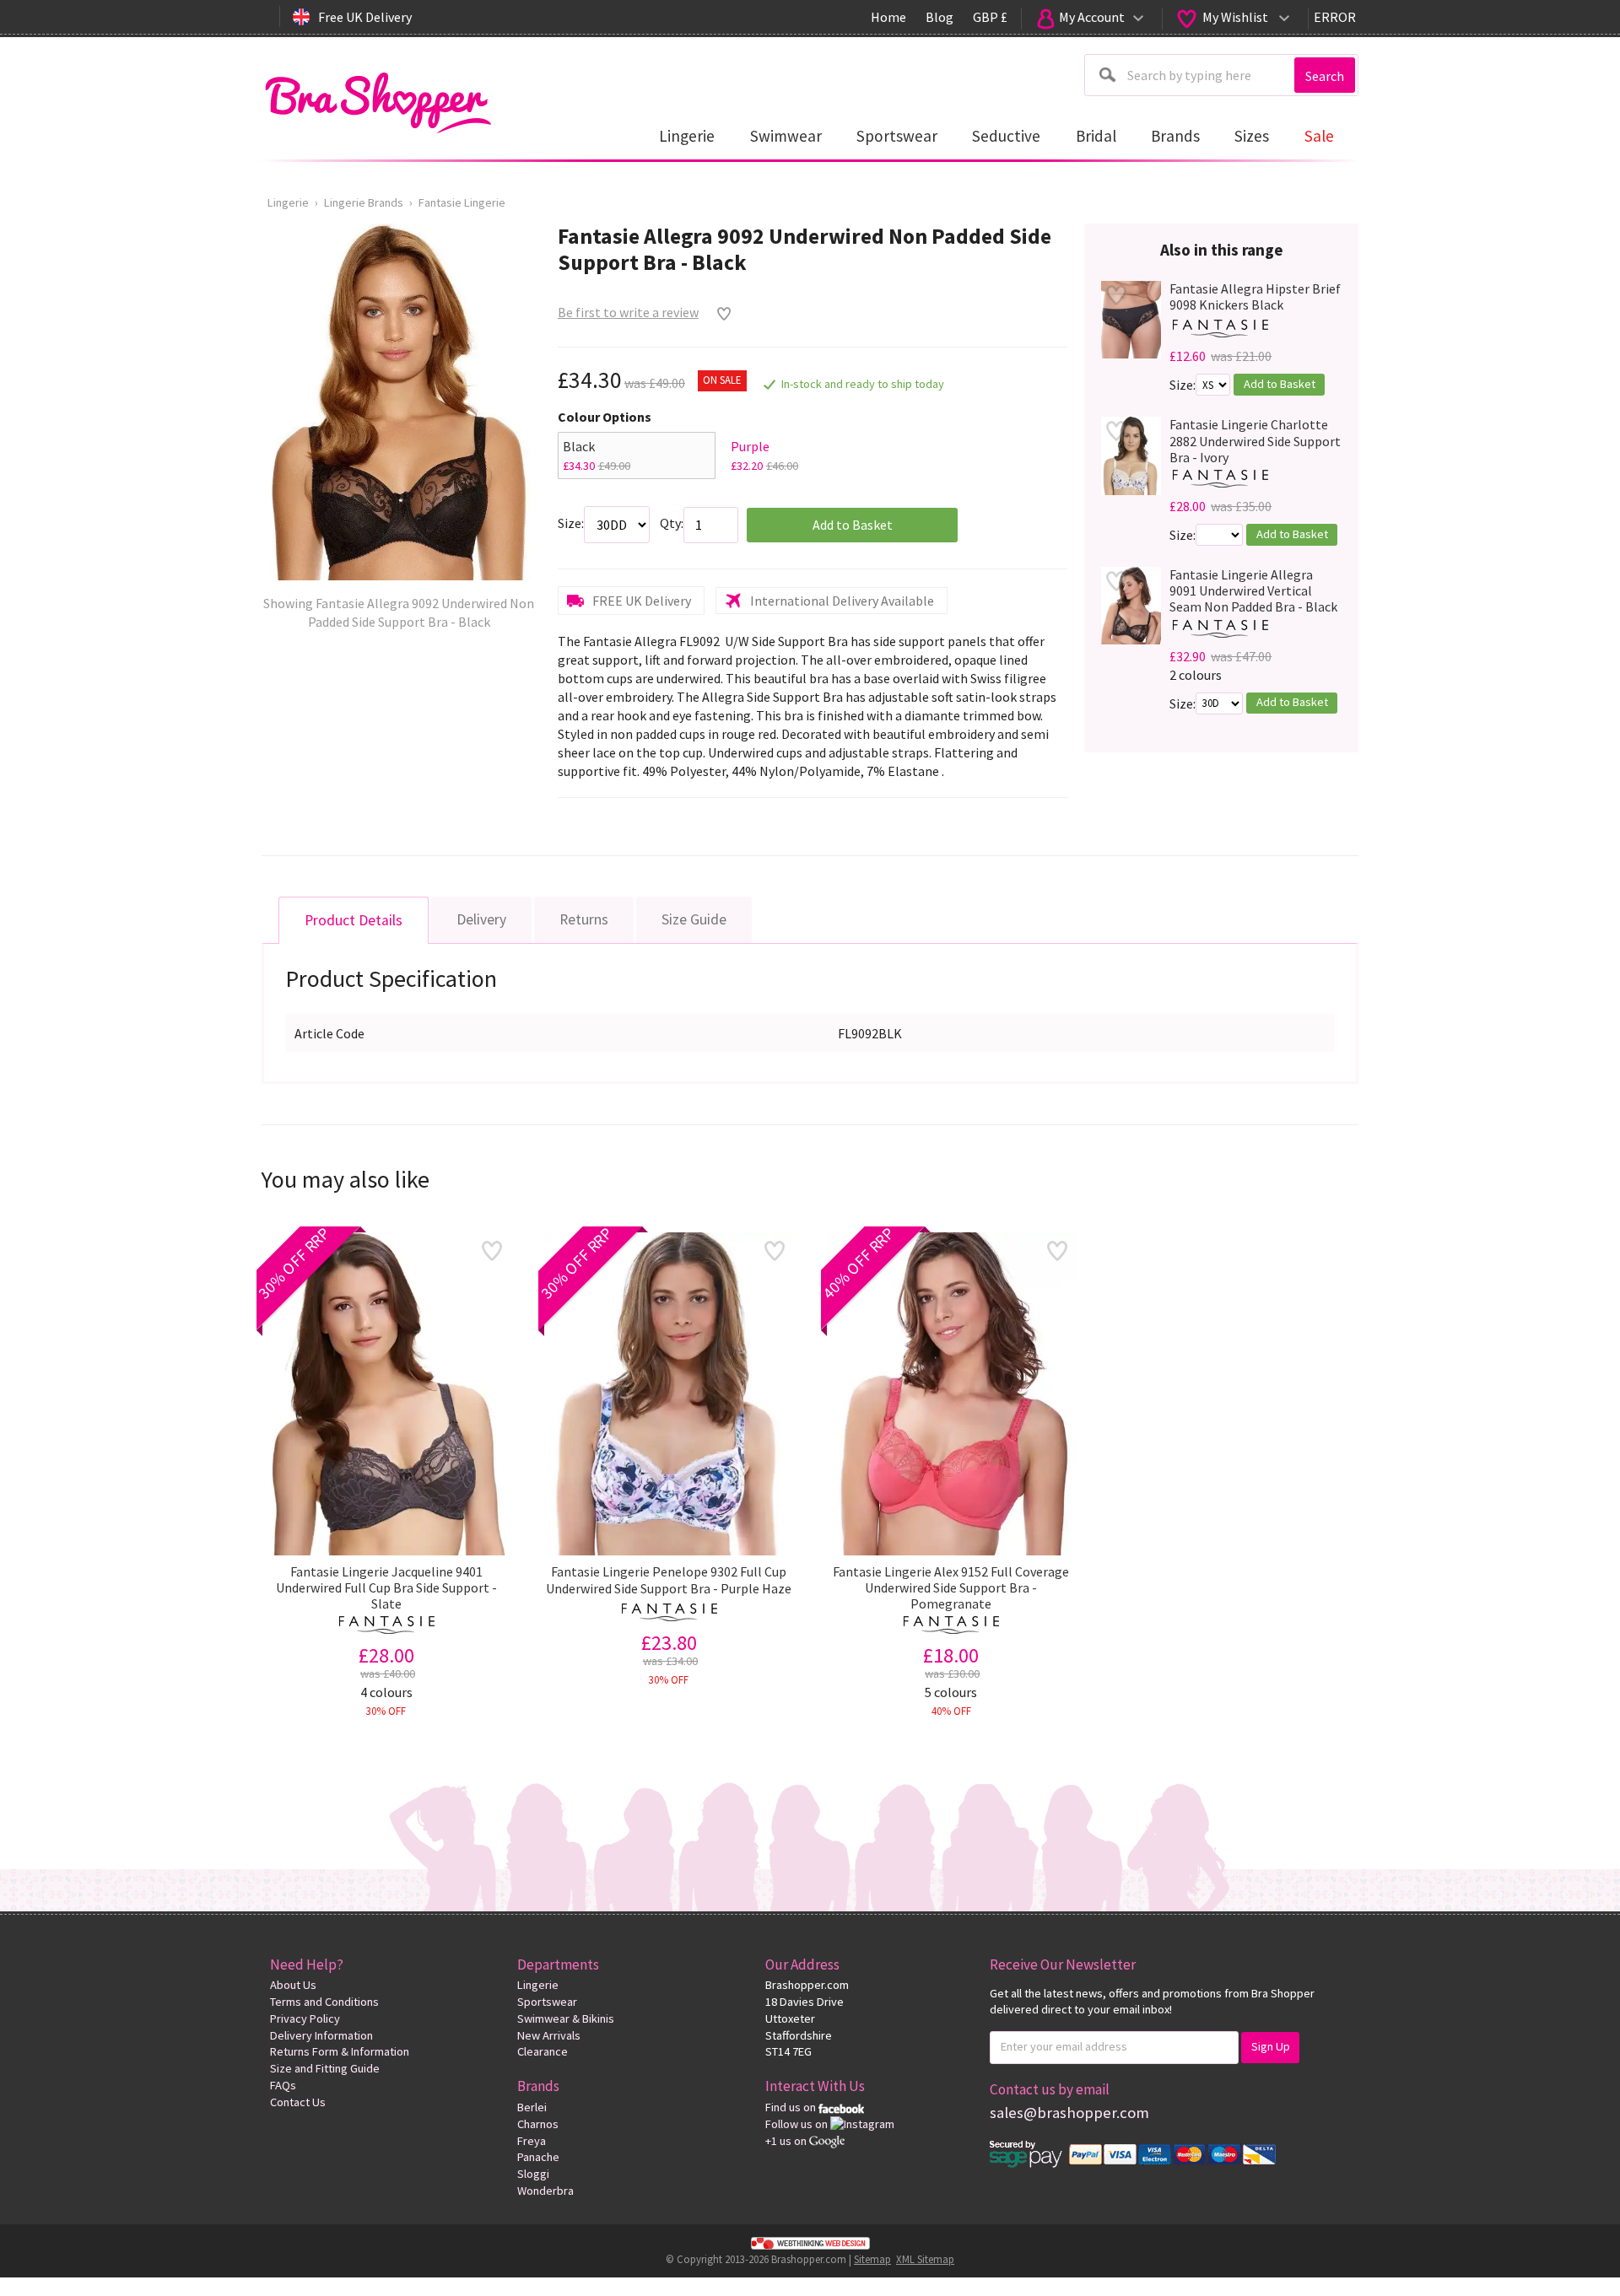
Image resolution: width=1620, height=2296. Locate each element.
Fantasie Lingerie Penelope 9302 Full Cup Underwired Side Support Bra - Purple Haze (669, 1580)
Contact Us (298, 2102)
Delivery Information (321, 2035)
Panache (538, 2157)
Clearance (543, 2051)
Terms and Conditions (324, 2002)
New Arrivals (549, 2035)
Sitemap (872, 2259)
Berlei (532, 2107)
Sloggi (533, 2174)
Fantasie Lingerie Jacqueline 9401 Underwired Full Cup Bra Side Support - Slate (386, 1588)
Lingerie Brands (364, 202)
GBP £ (990, 17)
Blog (940, 17)
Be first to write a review (628, 312)
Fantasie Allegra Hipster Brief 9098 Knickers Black (1255, 297)
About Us (293, 1985)
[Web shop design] (810, 2242)
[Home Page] (378, 98)
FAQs (283, 2085)
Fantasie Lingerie (462, 202)
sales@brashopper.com (1069, 2113)
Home (888, 17)
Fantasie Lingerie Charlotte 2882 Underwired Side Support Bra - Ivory (1255, 441)
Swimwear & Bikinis (566, 2018)
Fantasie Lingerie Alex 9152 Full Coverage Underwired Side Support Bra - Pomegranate (951, 1588)
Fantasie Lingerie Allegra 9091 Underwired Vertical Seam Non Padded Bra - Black (1253, 591)
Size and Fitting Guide (325, 2068)
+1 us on (787, 2141)
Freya (532, 2141)
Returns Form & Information (340, 2051)
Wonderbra (545, 2191)
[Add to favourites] (720, 314)
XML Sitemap (925, 2259)
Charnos (538, 2124)
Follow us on (798, 2124)
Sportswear (547, 2002)
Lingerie (288, 202)
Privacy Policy (305, 2018)
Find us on (792, 2107)
